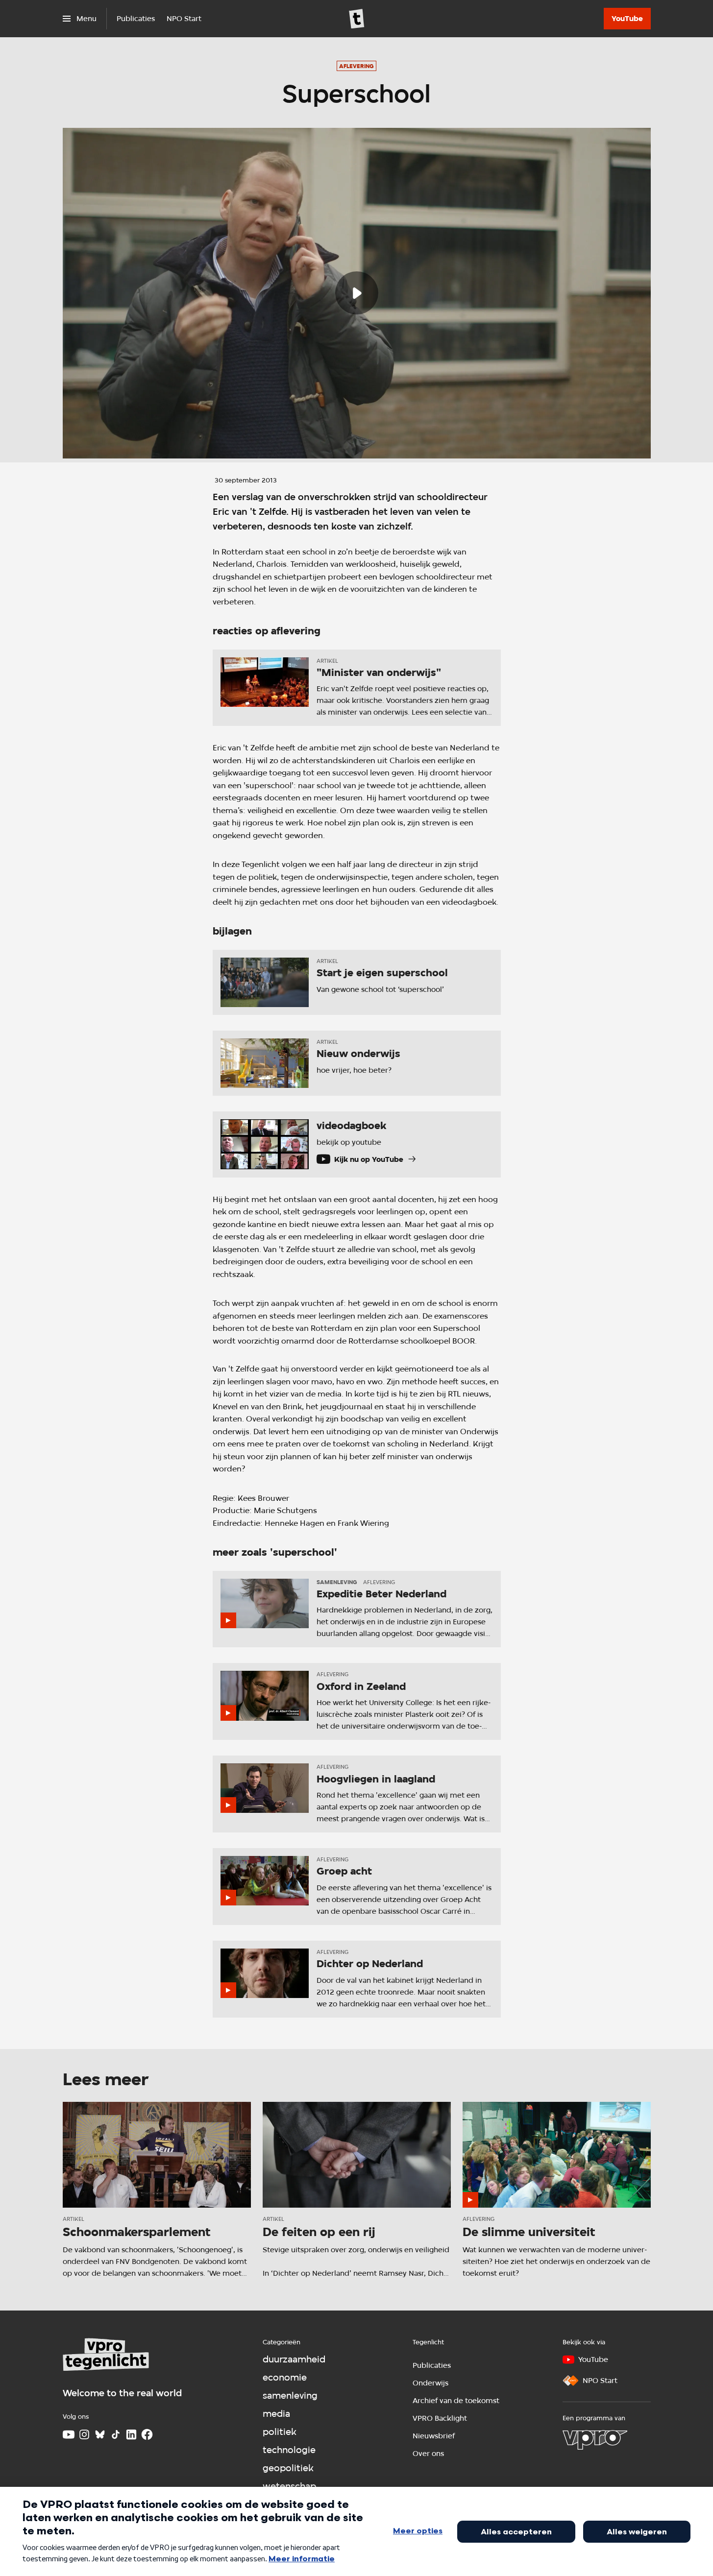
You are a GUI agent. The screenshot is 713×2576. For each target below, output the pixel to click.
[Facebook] (147, 2434)
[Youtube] (69, 2434)
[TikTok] (116, 2434)
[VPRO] (595, 2440)
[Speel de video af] (357, 293)
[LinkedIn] (131, 2434)
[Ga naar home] (357, 19)
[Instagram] (84, 2434)
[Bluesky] (100, 2434)
